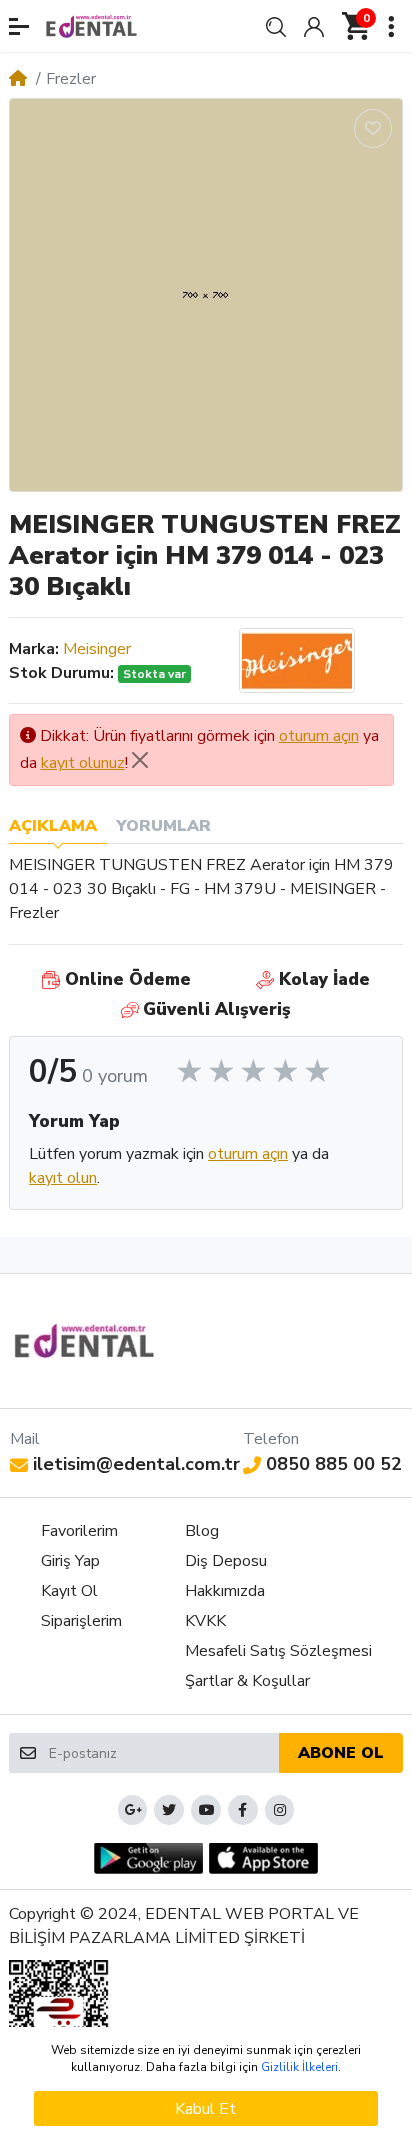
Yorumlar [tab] (163, 826)
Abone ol (341, 1753)
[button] (19, 26)
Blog (202, 1531)
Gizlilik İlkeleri (299, 2067)
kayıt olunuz (83, 763)
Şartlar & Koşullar (247, 1681)
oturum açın (319, 736)
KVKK (205, 1621)
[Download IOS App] (263, 1858)
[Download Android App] (148, 1858)
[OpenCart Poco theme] (92, 26)
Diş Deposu (226, 1561)
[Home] (18, 79)
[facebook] (243, 1810)
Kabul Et (205, 2109)
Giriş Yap (70, 1561)
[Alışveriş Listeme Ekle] (373, 128)
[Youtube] (206, 1810)
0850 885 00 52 (334, 1464)
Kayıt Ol (69, 1591)
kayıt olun (63, 1178)
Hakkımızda (225, 1591)
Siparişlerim (81, 1621)
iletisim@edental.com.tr (136, 1464)
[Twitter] (169, 1810)
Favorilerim (79, 1531)
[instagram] (280, 1810)
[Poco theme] (84, 1341)
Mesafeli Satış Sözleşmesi (278, 1651)
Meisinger (97, 649)
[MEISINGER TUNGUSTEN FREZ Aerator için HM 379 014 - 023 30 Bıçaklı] (206, 295)
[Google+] (133, 1810)
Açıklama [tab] (53, 826)
